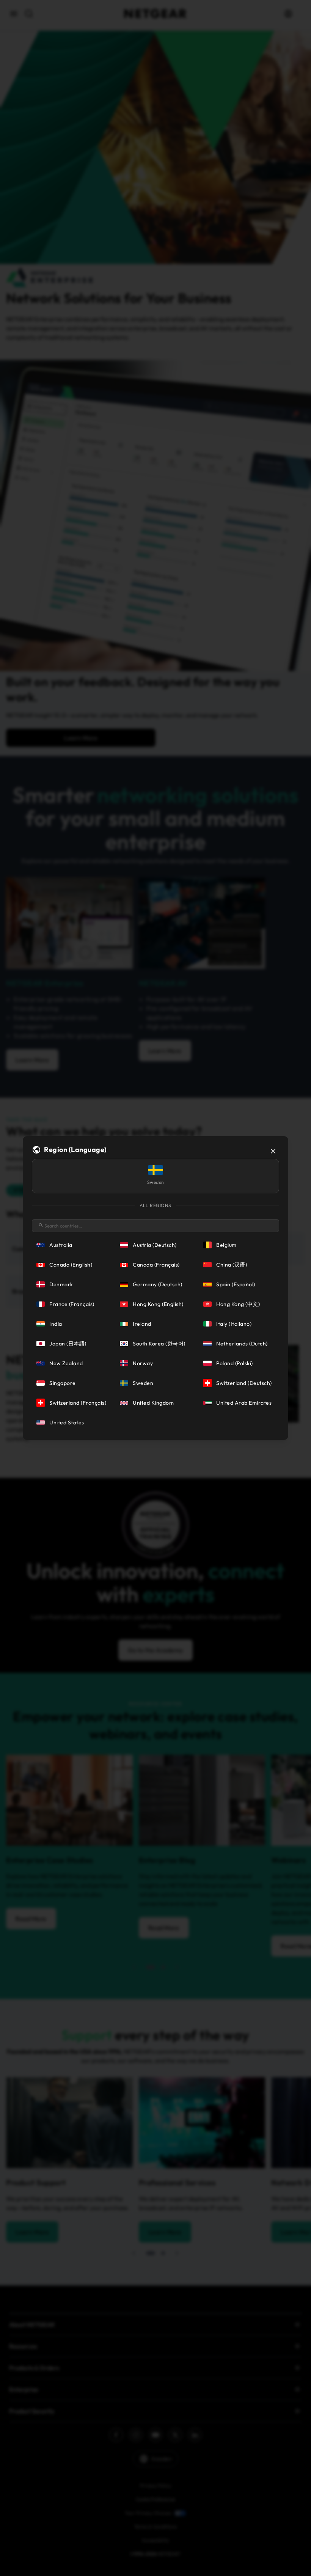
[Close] (273, 1151)
